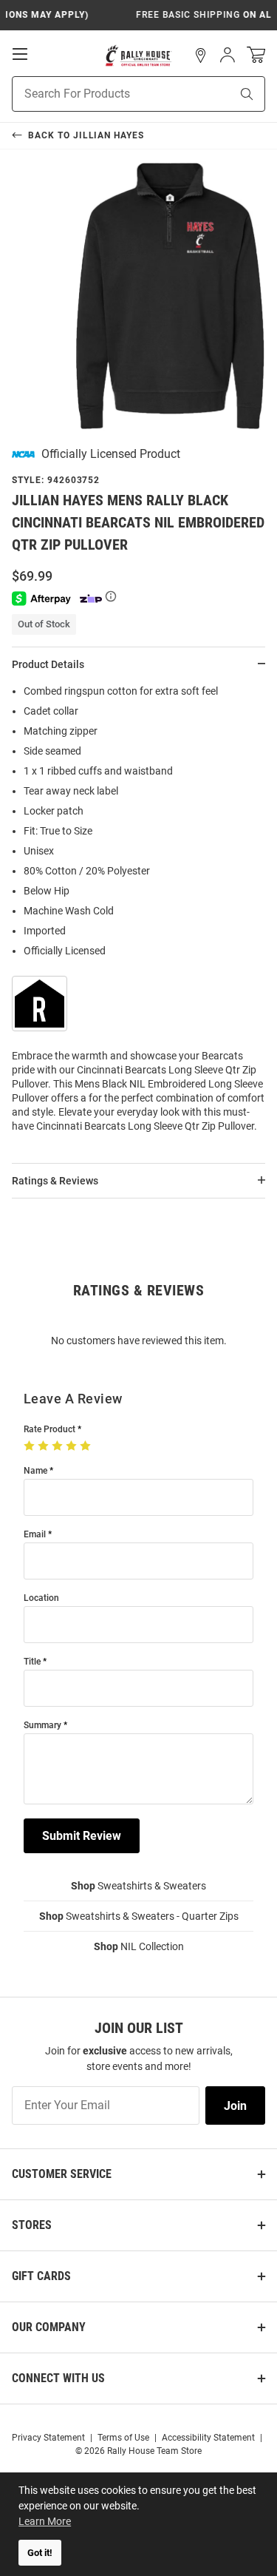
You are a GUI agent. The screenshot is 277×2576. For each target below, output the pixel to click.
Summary (42, 1726)
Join (235, 2106)
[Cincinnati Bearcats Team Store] (138, 55)
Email (35, 1535)
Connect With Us (58, 2378)
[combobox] (103, 94)
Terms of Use (123, 2438)
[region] (138, 913)
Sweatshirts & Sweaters (138, 1886)
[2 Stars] (45, 1446)
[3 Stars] (59, 1446)
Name (35, 1471)
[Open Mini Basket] (256, 55)
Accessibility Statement (208, 2438)
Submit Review (82, 1836)
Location (41, 1598)
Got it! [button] (40, 2553)
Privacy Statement (48, 2438)
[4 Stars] (73, 1446)
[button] (201, 55)
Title (32, 1662)
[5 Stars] (87, 1446)
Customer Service (62, 2174)
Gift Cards (41, 2276)
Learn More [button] (45, 2521)
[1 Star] (31, 1446)
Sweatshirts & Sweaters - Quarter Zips (139, 1916)
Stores (32, 2225)
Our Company (49, 2327)
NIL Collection (139, 1946)
